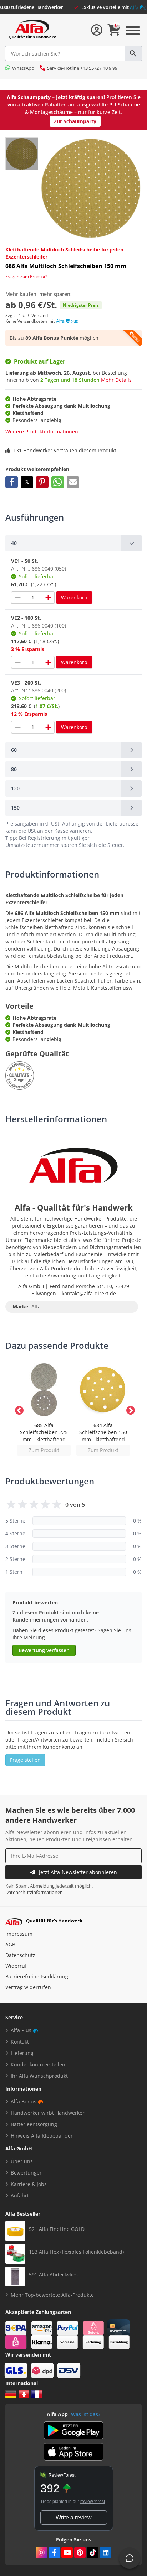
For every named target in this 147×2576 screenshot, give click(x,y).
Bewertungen (27, 2173)
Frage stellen (25, 1760)
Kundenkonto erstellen (38, 2064)
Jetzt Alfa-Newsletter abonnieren (78, 1872)
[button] (12, 482)
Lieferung (22, 2053)
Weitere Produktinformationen (42, 431)
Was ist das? (86, 2414)
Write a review (74, 2517)
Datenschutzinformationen (34, 1892)
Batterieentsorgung (34, 2124)
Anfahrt (20, 2195)
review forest (93, 2502)
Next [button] (129, 1409)
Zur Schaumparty (75, 121)
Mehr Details (116, 380)
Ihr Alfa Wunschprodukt (39, 2076)
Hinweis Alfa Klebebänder (42, 2136)
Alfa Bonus (24, 2101)
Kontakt (20, 2042)
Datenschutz (20, 1955)
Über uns (22, 2161)
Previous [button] (18, 1409)
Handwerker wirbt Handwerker (48, 2113)
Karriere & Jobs (29, 2184)
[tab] (73, 543)
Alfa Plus (21, 2030)
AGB (10, 1944)
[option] (44, 1409)
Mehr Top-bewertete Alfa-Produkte (52, 2295)
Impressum (19, 1934)
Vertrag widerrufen (28, 1987)
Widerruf (16, 1966)
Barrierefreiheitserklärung (37, 1976)
